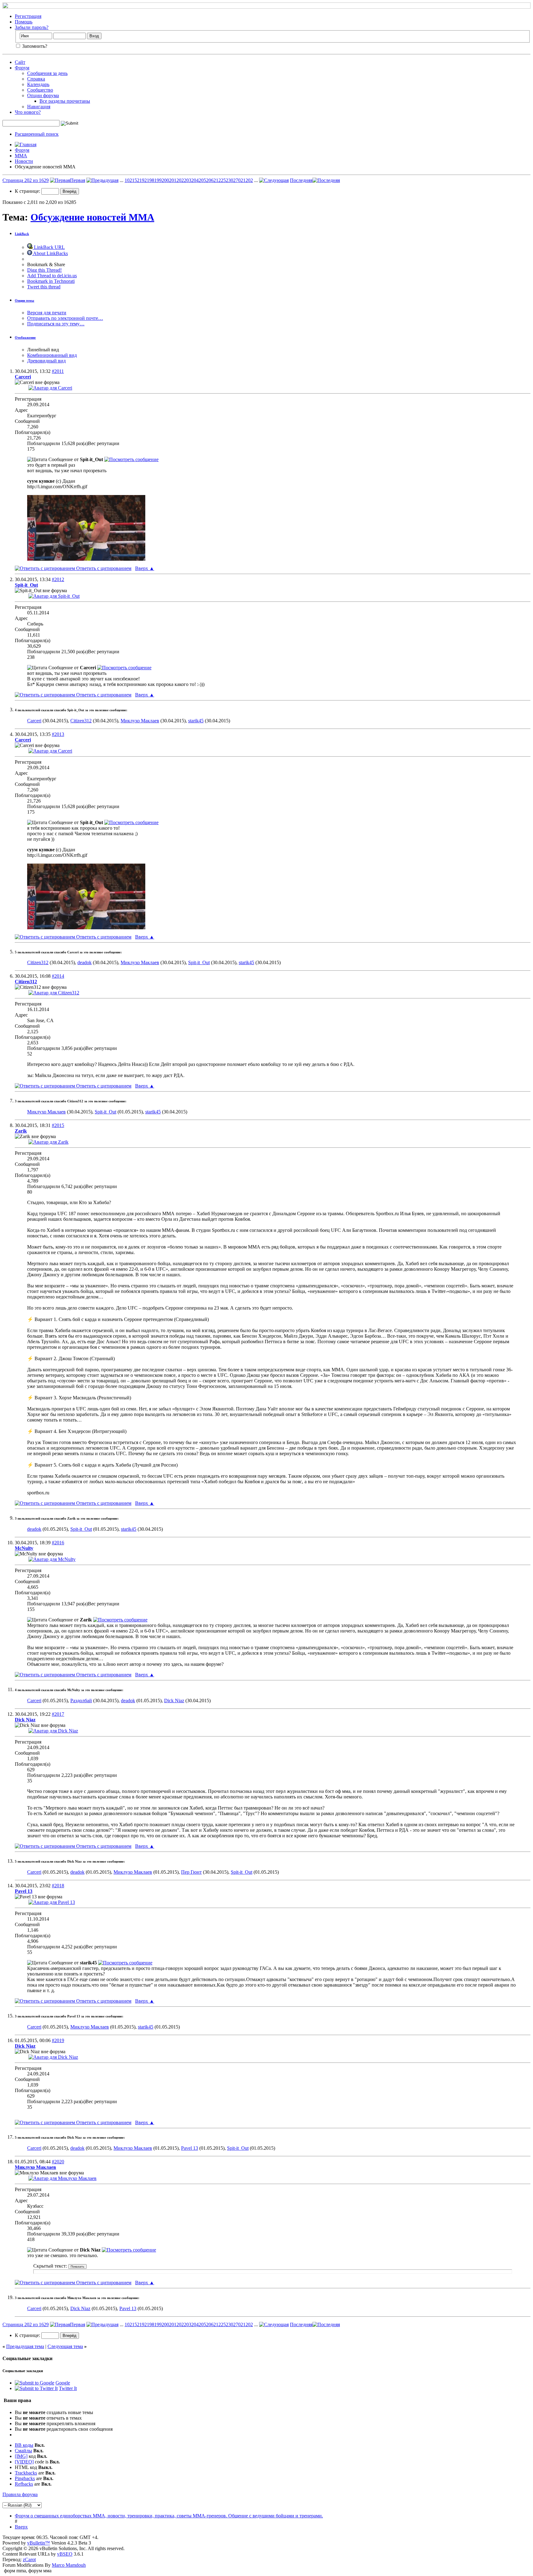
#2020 (58, 2162)
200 (165, 180)
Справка (36, 79)
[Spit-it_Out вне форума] (54, 596)
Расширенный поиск (37, 134)
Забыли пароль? (32, 27)
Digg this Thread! (44, 270)
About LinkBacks (50, 253)
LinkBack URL (49, 247)
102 (128, 180)
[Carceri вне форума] (50, 388)
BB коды (24, 2445)
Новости (24, 161)
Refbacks (24, 2484)
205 (202, 180)
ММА (21, 156)
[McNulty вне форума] (52, 1559)
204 (195, 180)
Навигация (39, 107)
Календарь (38, 84)
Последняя (301, 180)
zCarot (29, 2559)
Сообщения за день (47, 73)
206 (210, 180)
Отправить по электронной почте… (65, 318)
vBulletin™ (39, 2543)
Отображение (25, 337)
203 (188, 180)
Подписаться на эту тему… (56, 324)
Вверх (145, 568)
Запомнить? (34, 46)
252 (225, 180)
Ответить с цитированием (103, 568)
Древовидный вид (46, 361)
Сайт (20, 62)
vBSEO (65, 2554)
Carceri (34, 721)
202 (180, 180)
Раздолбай (81, 1701)
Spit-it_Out (199, 962)
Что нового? (28, 112)
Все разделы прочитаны (65, 101)
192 (143, 180)
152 (136, 180)
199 (158, 180)
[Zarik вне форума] (48, 1142)
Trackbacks (26, 2473)
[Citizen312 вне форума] (54, 993)
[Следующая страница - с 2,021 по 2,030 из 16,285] (274, 180)
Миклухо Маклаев (140, 721)
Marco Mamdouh (69, 2565)
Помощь (24, 22)
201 (173, 180)
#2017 (58, 1714)
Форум (22, 68)
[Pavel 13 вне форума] (52, 1902)
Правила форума (20, 2494)
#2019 (58, 2040)
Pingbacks (25, 2478)
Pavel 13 (190, 2148)
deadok (85, 962)
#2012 (58, 579)
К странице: (28, 191)
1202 (248, 180)
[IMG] (21, 2456)
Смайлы (23, 2451)
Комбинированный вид (52, 355)
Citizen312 (81, 721)
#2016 (58, 1543)
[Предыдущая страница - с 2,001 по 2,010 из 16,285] (102, 180)
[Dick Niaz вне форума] (53, 1731)
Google (63, 2383)
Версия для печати (47, 313)
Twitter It (68, 2388)
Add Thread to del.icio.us (52, 276)
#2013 (58, 734)
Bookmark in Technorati (51, 281)
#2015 (58, 1125)
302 (232, 180)
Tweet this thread (44, 287)
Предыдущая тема (25, 2346)
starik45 (196, 721)
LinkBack (22, 234)
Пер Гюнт (191, 1872)
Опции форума (43, 95)
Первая (78, 180)
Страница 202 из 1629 (26, 180)
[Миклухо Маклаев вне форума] (62, 2178)
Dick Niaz (174, 1701)
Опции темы (25, 300)
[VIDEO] (24, 2462)
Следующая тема (65, 2346)
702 (239, 180)
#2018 (58, 1886)
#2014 (58, 976)
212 (217, 180)
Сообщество (40, 90)
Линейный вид (43, 350)
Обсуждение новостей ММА (92, 217)
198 (151, 180)
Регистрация (28, 16)
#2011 (58, 371)
